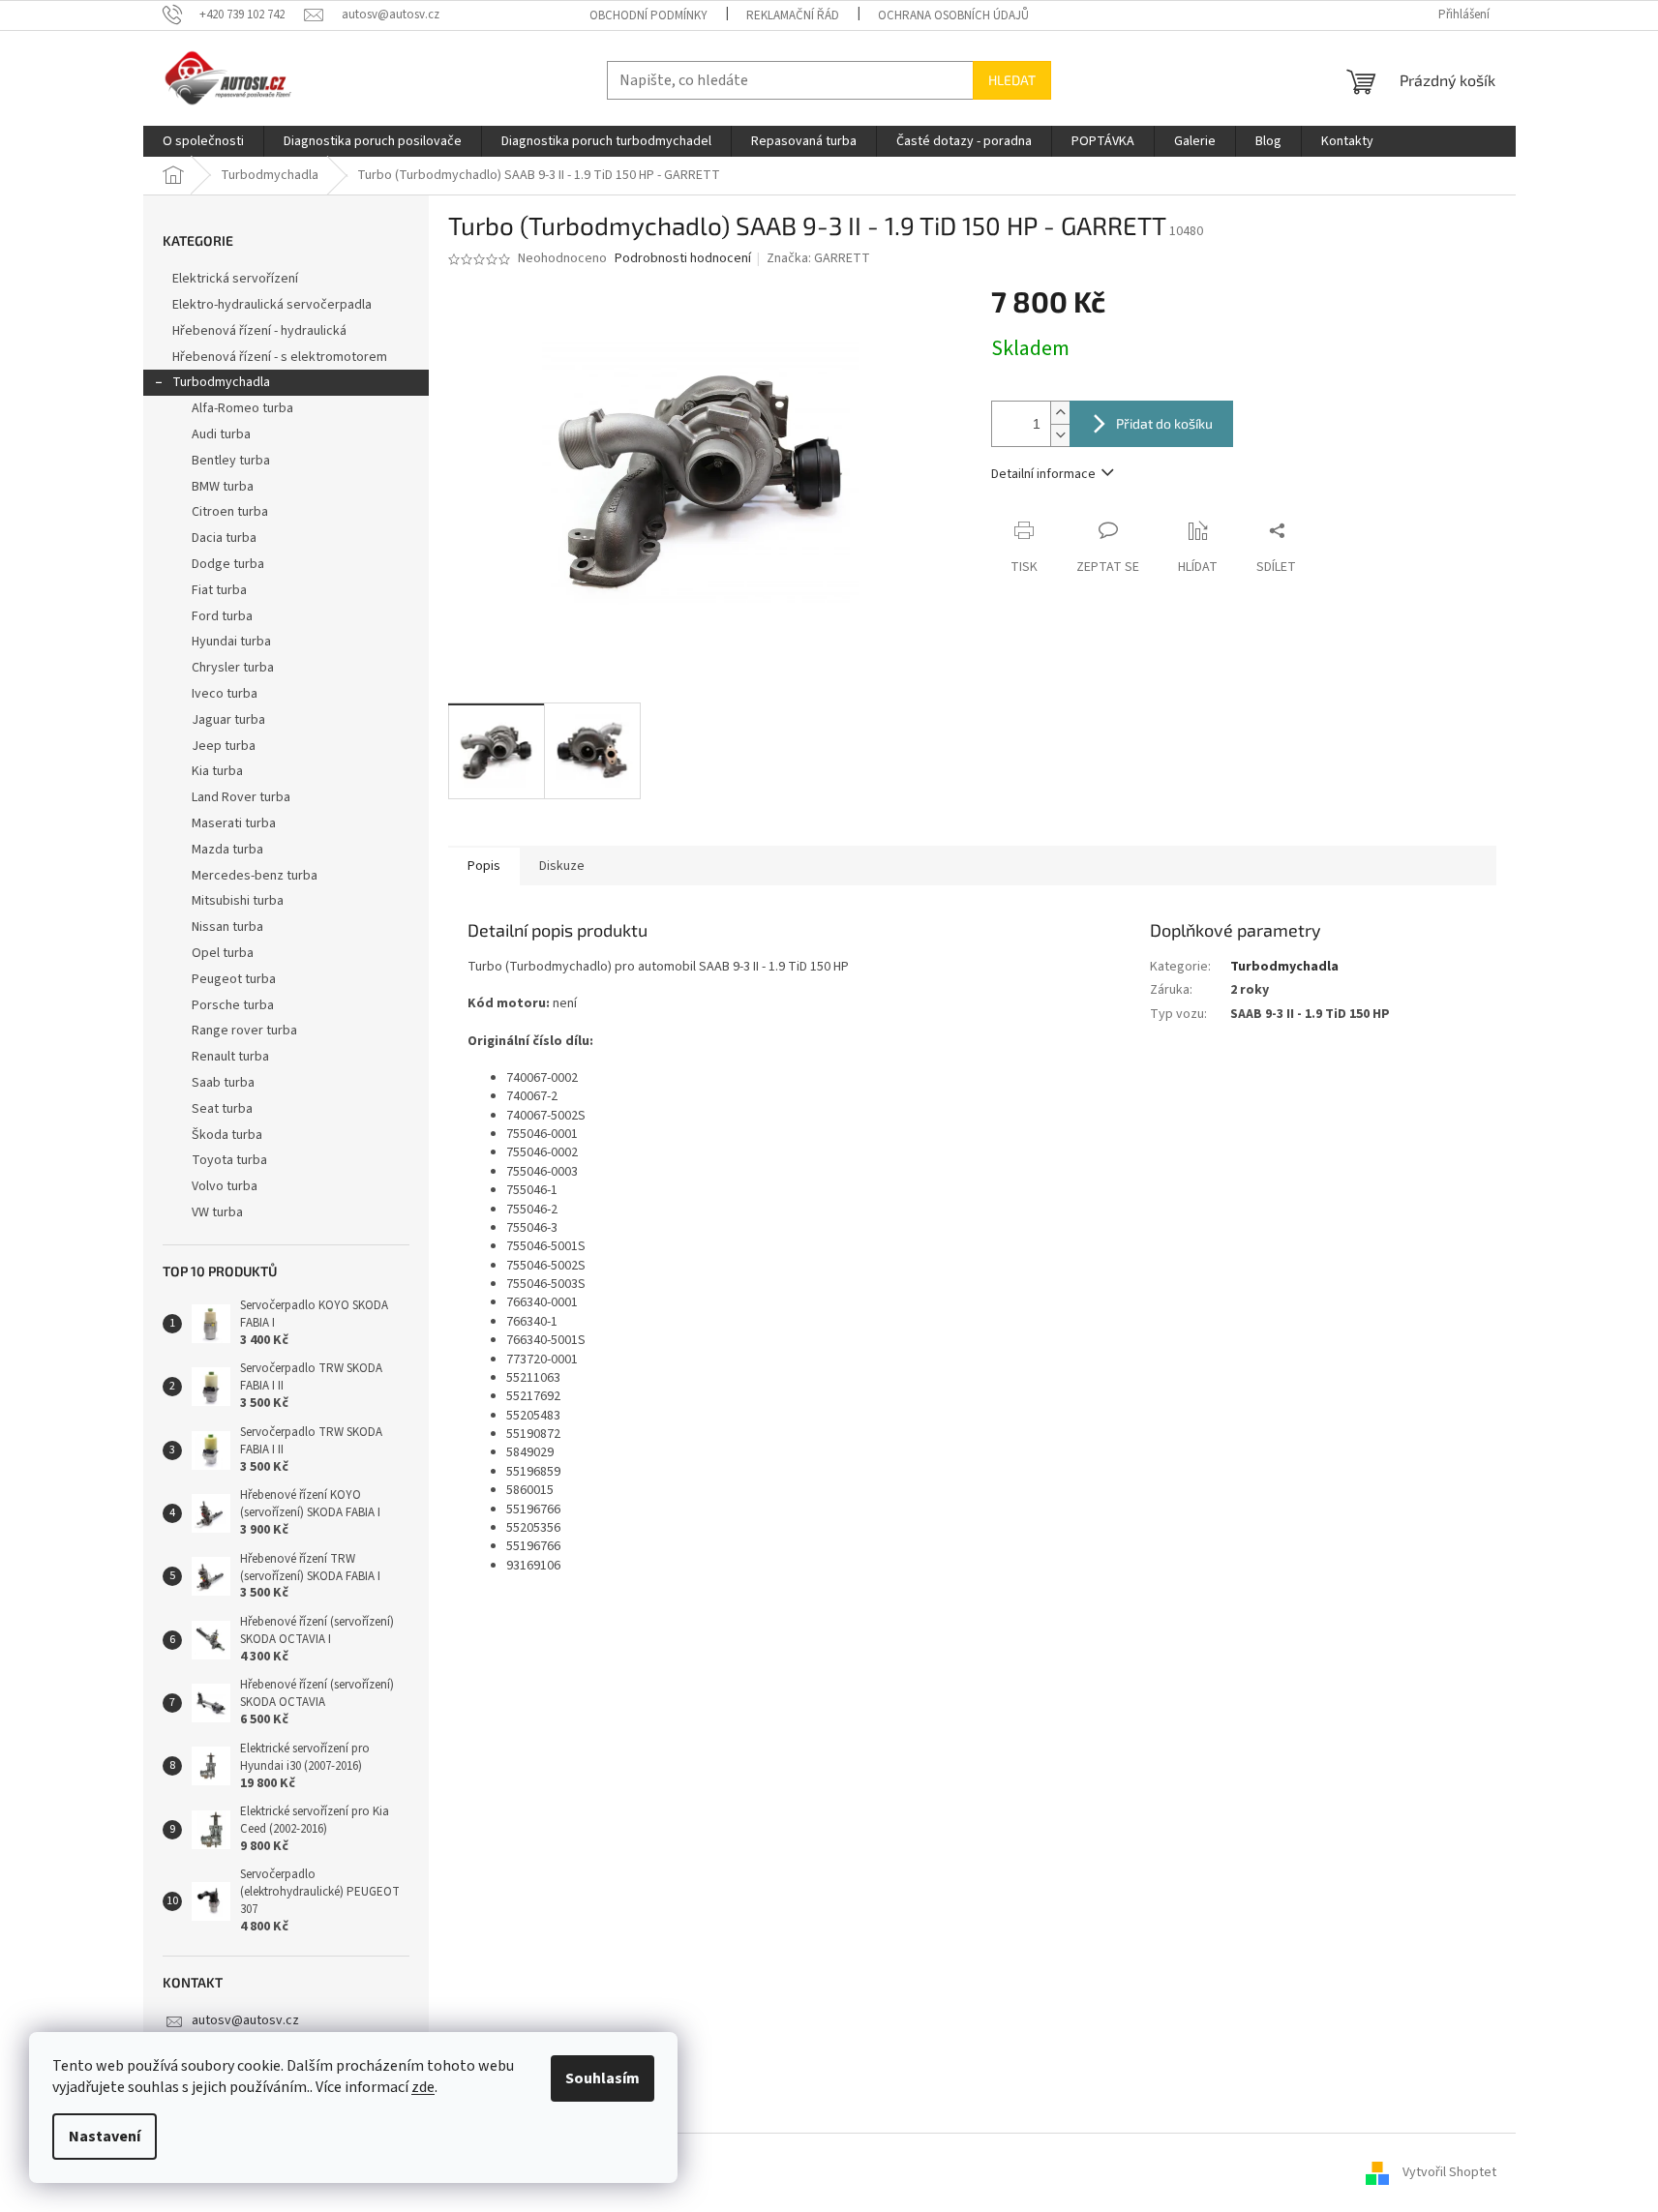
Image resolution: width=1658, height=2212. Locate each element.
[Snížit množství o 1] (1060, 435)
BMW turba (223, 487)
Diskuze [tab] (562, 866)
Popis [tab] (484, 866)
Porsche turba (233, 1005)
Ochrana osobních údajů (953, 15)
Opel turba (223, 953)
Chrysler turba (233, 668)
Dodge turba (228, 564)
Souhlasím (603, 2078)
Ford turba (222, 616)
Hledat (1012, 80)
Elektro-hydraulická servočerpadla (272, 305)
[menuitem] (203, 141)
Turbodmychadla (221, 382)
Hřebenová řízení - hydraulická (259, 331)
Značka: (818, 258)
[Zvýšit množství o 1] (1060, 413)
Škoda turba (227, 1135)
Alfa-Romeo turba (242, 408)
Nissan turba (227, 927)
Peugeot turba (234, 979)
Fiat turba (219, 590)
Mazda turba (227, 850)
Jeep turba (224, 746)
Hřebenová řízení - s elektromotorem (280, 357)
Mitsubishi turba (238, 901)
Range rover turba (244, 1031)
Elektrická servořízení (237, 279)
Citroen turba (230, 512)
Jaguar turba (228, 720)
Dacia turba (224, 538)
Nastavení (105, 2137)
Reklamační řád (793, 15)
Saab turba (223, 1083)
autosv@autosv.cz (245, 2020)
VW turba (217, 1212)
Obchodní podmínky (648, 15)
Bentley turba (231, 461)
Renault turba (230, 1057)
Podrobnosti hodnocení (683, 259)
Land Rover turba (241, 797)
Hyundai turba (231, 642)
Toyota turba (229, 1160)
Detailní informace (1043, 474)
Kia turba (217, 771)
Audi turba (221, 434)
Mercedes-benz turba (255, 876)
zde (423, 2087)
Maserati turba (234, 823)
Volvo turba (225, 1186)
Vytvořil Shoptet (1449, 2172)
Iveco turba (225, 694)
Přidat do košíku (1164, 423)
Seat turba (222, 1109)
